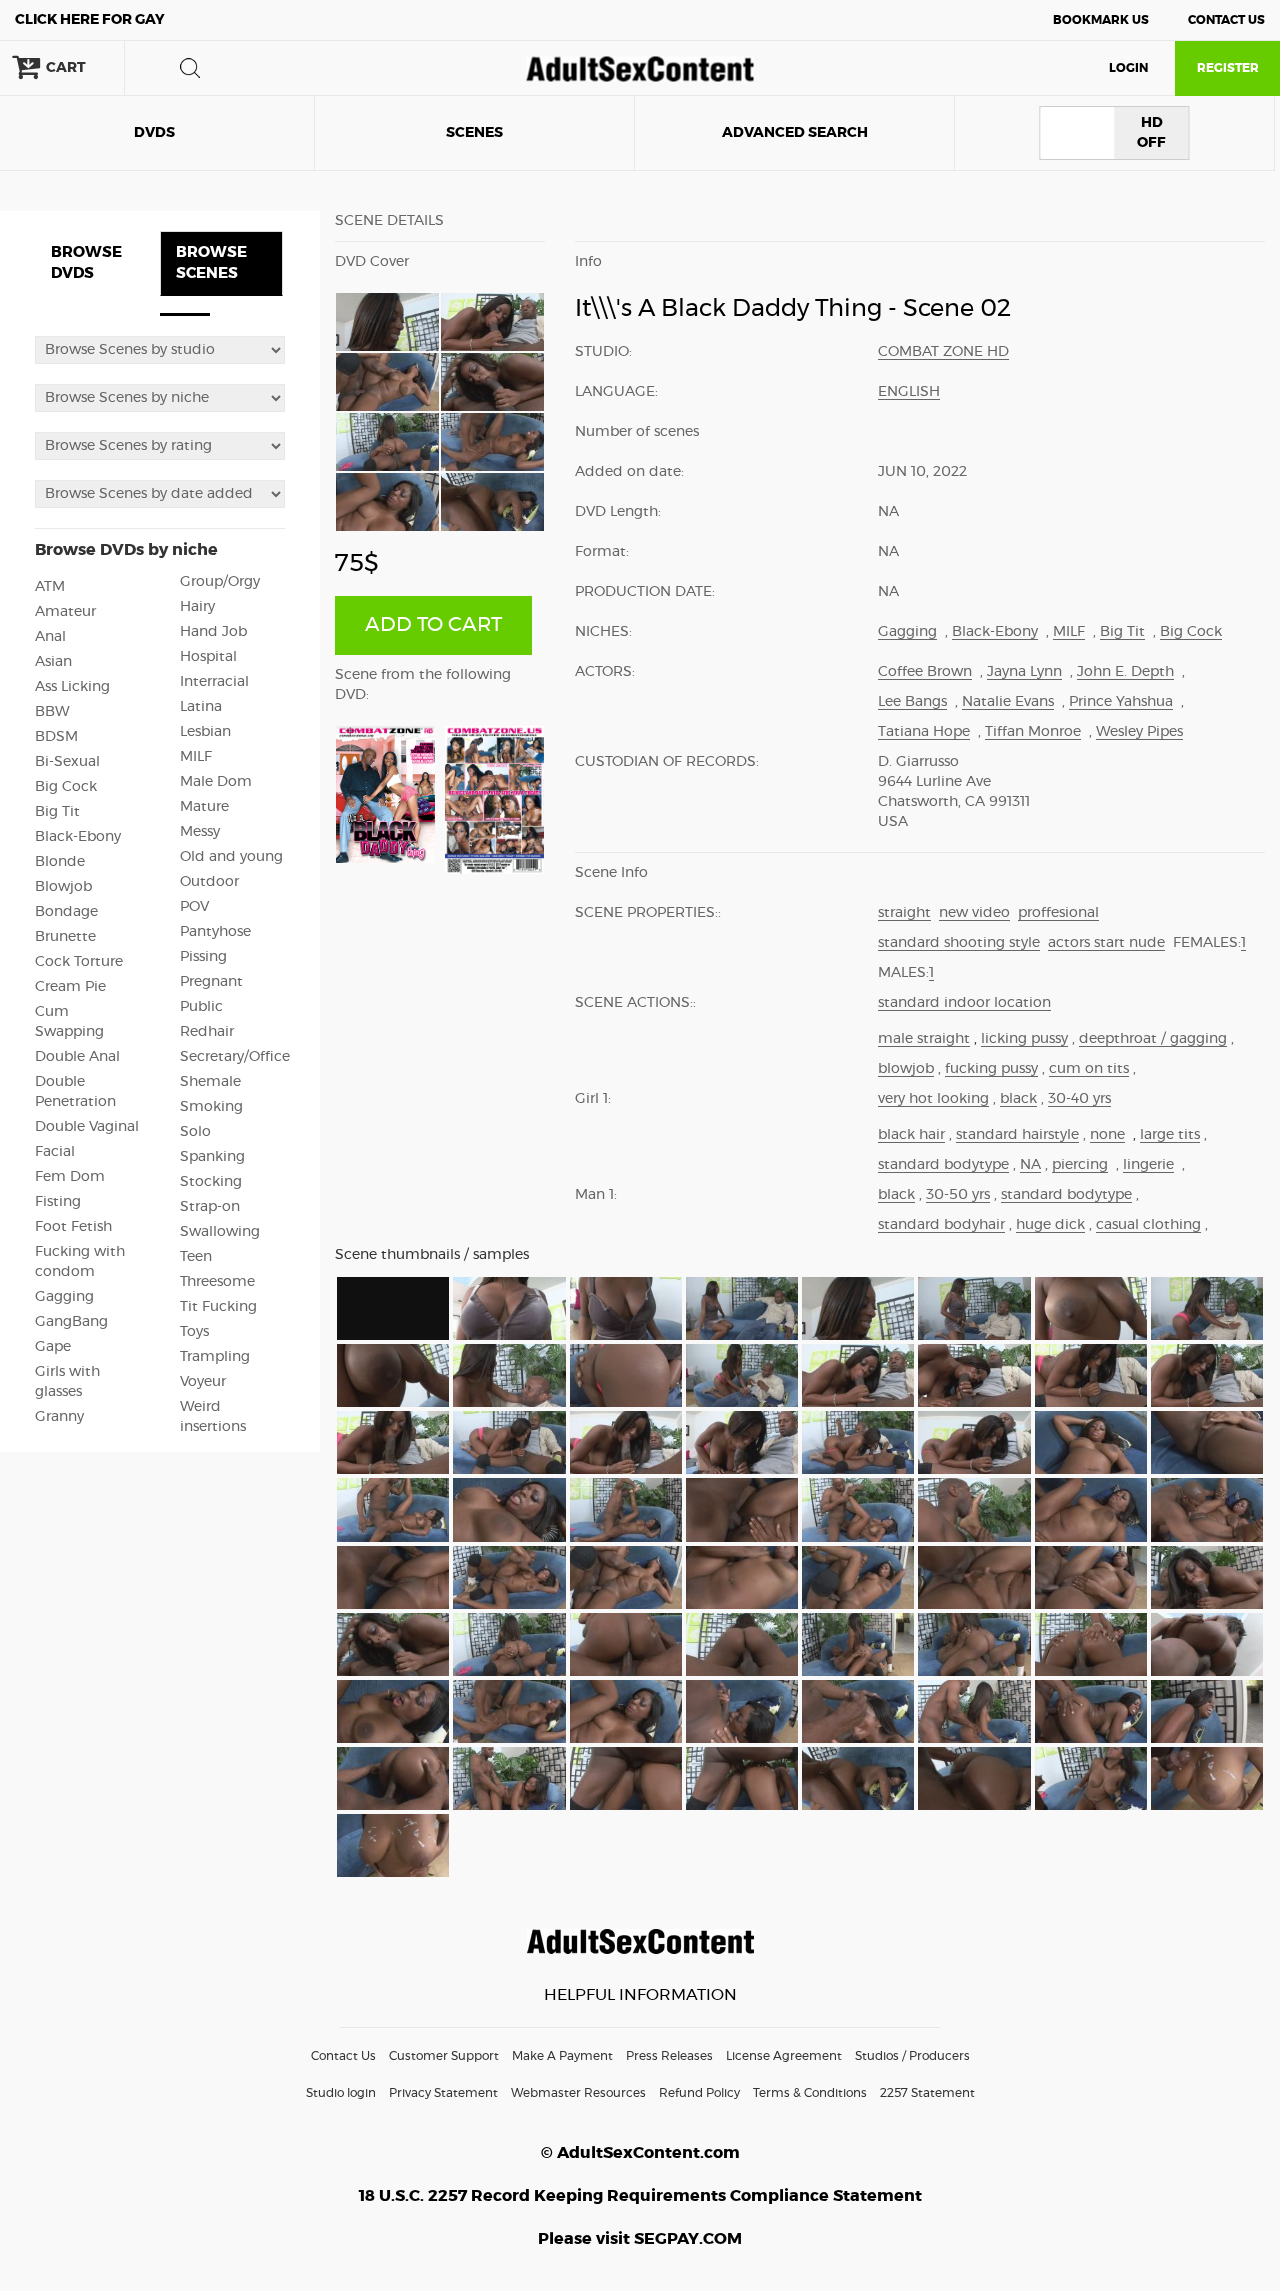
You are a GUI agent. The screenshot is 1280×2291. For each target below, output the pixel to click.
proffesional (1058, 913)
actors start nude (1106, 943)
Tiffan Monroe (1033, 732)
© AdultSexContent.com (640, 2153)
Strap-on (210, 1207)
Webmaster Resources (578, 2093)
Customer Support (444, 2056)
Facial (55, 1152)
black (1018, 1099)
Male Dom (216, 782)
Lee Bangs (912, 702)
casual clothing (1148, 1225)
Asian (53, 662)
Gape (53, 1347)
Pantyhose (215, 932)
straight (904, 913)
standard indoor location (964, 1003)
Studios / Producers (912, 2056)
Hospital (208, 657)
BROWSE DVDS (86, 263)
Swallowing (220, 1232)
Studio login (341, 2093)
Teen (196, 1257)
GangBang (71, 1322)
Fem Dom (70, 1177)
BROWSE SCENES (211, 263)
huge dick (1050, 1225)
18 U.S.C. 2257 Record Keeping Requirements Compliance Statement (640, 2196)
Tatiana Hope (924, 732)
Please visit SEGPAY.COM (640, 2239)
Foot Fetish (73, 1227)
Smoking (211, 1107)
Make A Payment (562, 2056)
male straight (924, 1039)
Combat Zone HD (943, 352)
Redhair (207, 1032)
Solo (195, 1132)
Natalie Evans (1008, 702)
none (1107, 1135)
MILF (196, 757)
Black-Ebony (78, 837)
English (909, 392)
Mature (204, 807)
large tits (1170, 1135)
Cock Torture (79, 962)
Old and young (231, 857)
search (190, 68)
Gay (90, 20)
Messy (200, 832)
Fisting (58, 1202)
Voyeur (203, 1382)
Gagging (64, 1297)
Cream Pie (70, 987)
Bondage (66, 912)
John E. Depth (1125, 672)
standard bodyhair (941, 1225)
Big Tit (57, 812)
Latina (201, 707)
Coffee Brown (925, 672)
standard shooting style (959, 943)
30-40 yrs (1079, 1099)
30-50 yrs (958, 1195)
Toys (194, 1332)
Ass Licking (72, 687)
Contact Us (1226, 20)
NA (1030, 1165)
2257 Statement (927, 2093)
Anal (50, 637)
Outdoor (209, 882)
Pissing (203, 957)
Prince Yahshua (1121, 702)
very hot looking (933, 1099)
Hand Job (213, 632)
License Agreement (784, 2056)
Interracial (214, 682)
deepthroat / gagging (1153, 1039)
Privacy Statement (443, 2093)
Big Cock (66, 787)
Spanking (212, 1157)
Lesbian (205, 732)
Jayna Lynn (1024, 672)
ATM (50, 587)
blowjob (906, 1069)
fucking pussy (991, 1069)
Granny (59, 1417)
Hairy (197, 607)
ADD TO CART (433, 625)
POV (194, 907)
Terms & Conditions (810, 2093)
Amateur (65, 612)
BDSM (56, 737)
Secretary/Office (235, 1057)
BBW (52, 712)
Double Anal (77, 1057)
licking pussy (1024, 1039)
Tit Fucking (218, 1307)
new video (974, 913)
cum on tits (1089, 1069)
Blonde (60, 862)
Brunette (65, 937)
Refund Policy (699, 2093)
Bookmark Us (1101, 20)
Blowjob (63, 887)
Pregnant (211, 982)
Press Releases (669, 2056)
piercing (1080, 1165)
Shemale (210, 1082)
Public (201, 1007)
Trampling (215, 1357)
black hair (911, 1135)
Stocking (211, 1182)
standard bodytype (943, 1165)
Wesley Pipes (1139, 732)
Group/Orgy (220, 582)
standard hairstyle (1017, 1135)
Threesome (217, 1282)
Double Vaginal (87, 1127)
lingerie (1148, 1165)
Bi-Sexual (67, 762)
